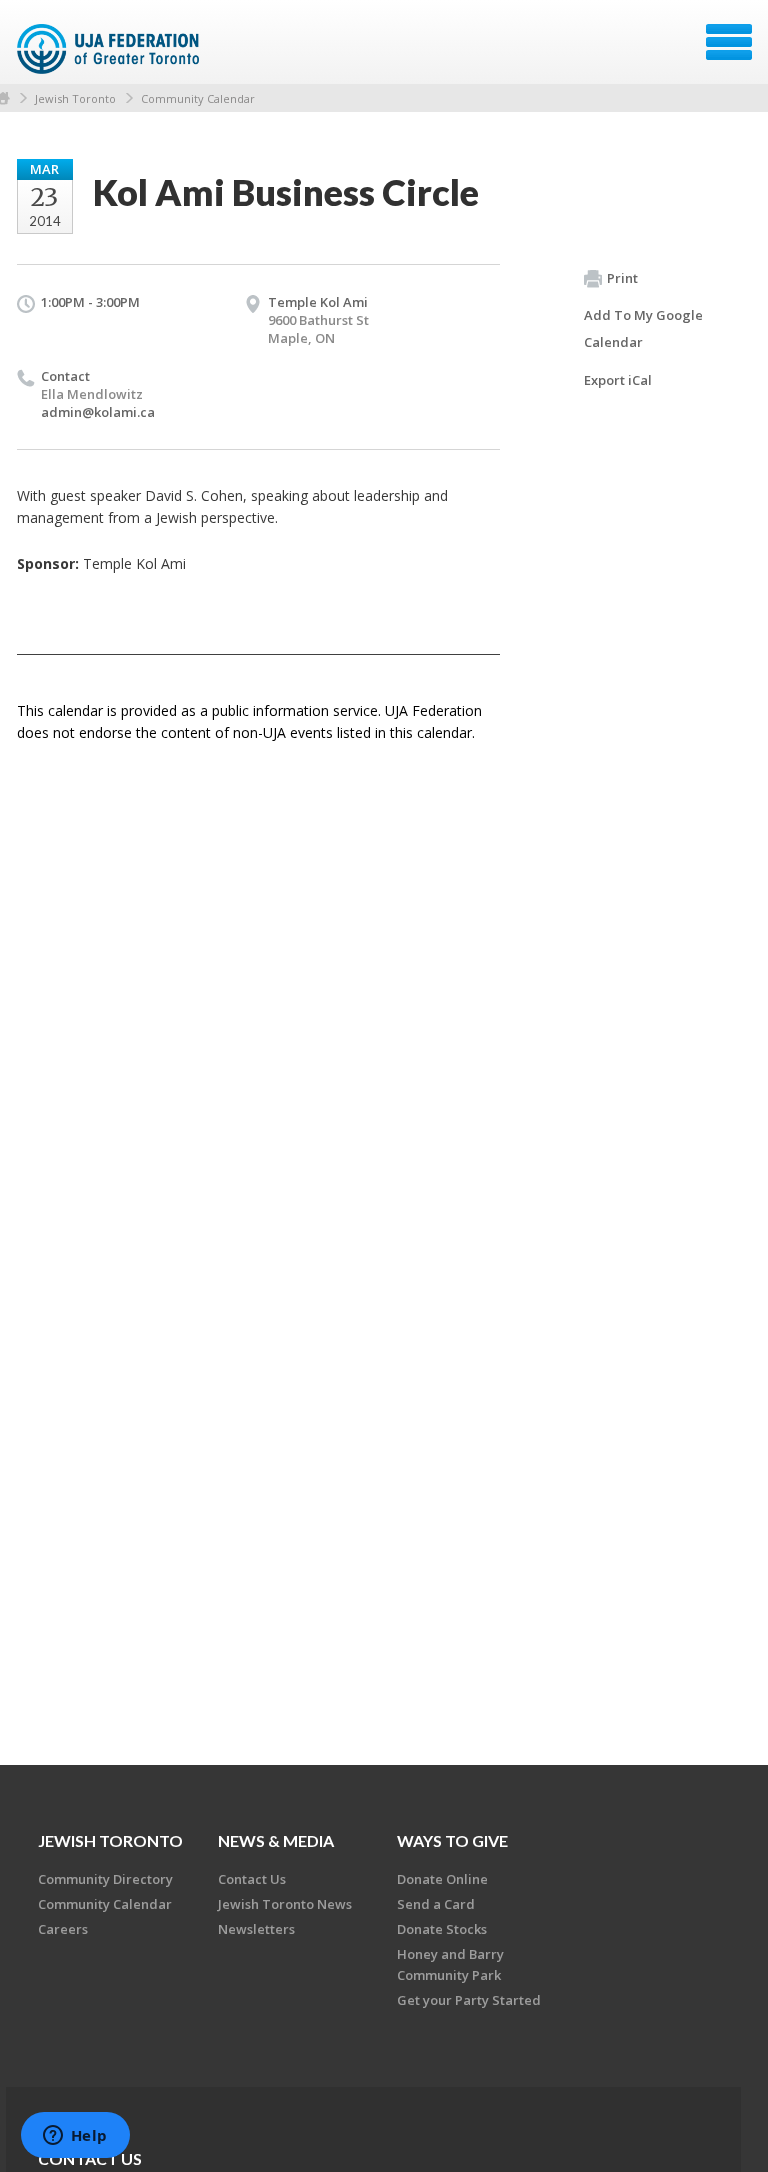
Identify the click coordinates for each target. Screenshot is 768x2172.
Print (622, 278)
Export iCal (618, 380)
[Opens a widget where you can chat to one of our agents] (75, 2137)
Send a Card (436, 1904)
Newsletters (256, 1929)
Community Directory (105, 1879)
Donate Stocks (442, 1929)
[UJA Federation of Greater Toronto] (110, 49)
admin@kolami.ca (98, 412)
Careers (63, 1929)
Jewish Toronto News (285, 1904)
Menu (729, 42)
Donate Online (442, 1879)
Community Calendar (198, 98)
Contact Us (252, 1879)
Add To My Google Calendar (643, 328)
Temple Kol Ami (318, 302)
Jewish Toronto (75, 98)
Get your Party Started (469, 2000)
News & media (276, 1840)
